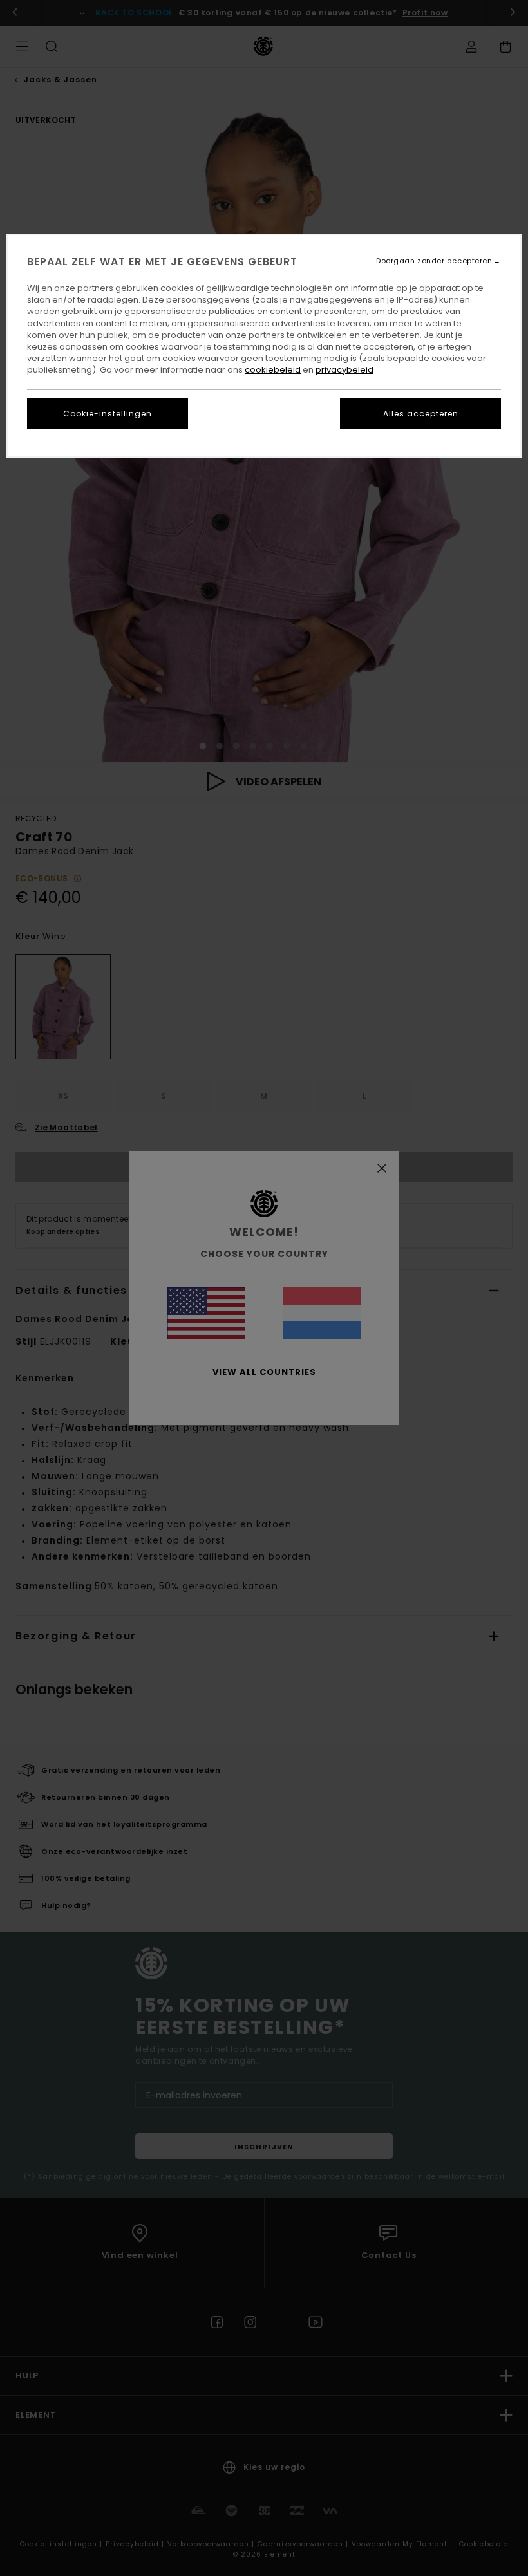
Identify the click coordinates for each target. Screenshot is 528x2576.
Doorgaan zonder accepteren (434, 261)
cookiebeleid (273, 370)
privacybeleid (344, 370)
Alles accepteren (421, 414)
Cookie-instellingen (108, 414)
